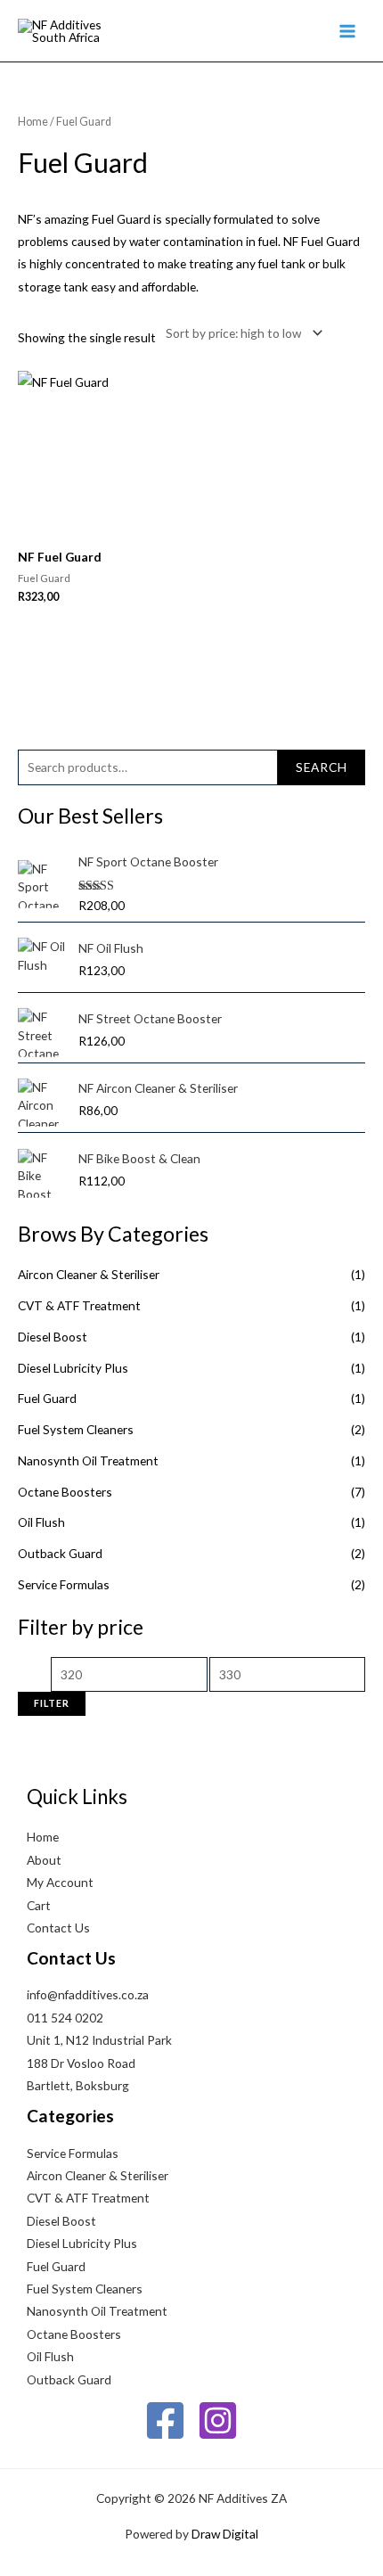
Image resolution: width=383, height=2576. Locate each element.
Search (322, 767)
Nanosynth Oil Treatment (88, 1460)
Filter (52, 1703)
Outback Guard (60, 1553)
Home (33, 122)
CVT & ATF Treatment (79, 1305)
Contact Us (58, 1928)
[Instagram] (218, 2420)
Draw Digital (225, 2534)
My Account (60, 1882)
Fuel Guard (47, 1398)
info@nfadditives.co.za (88, 1994)
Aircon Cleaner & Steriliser (89, 1274)
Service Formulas (64, 1584)
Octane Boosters (65, 1492)
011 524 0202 (65, 2018)
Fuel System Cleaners (76, 1429)
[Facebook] (165, 2420)
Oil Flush (41, 1522)
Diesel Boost (53, 1337)
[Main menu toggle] (348, 31)
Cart (39, 1905)
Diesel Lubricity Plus (73, 1368)
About (44, 1860)
